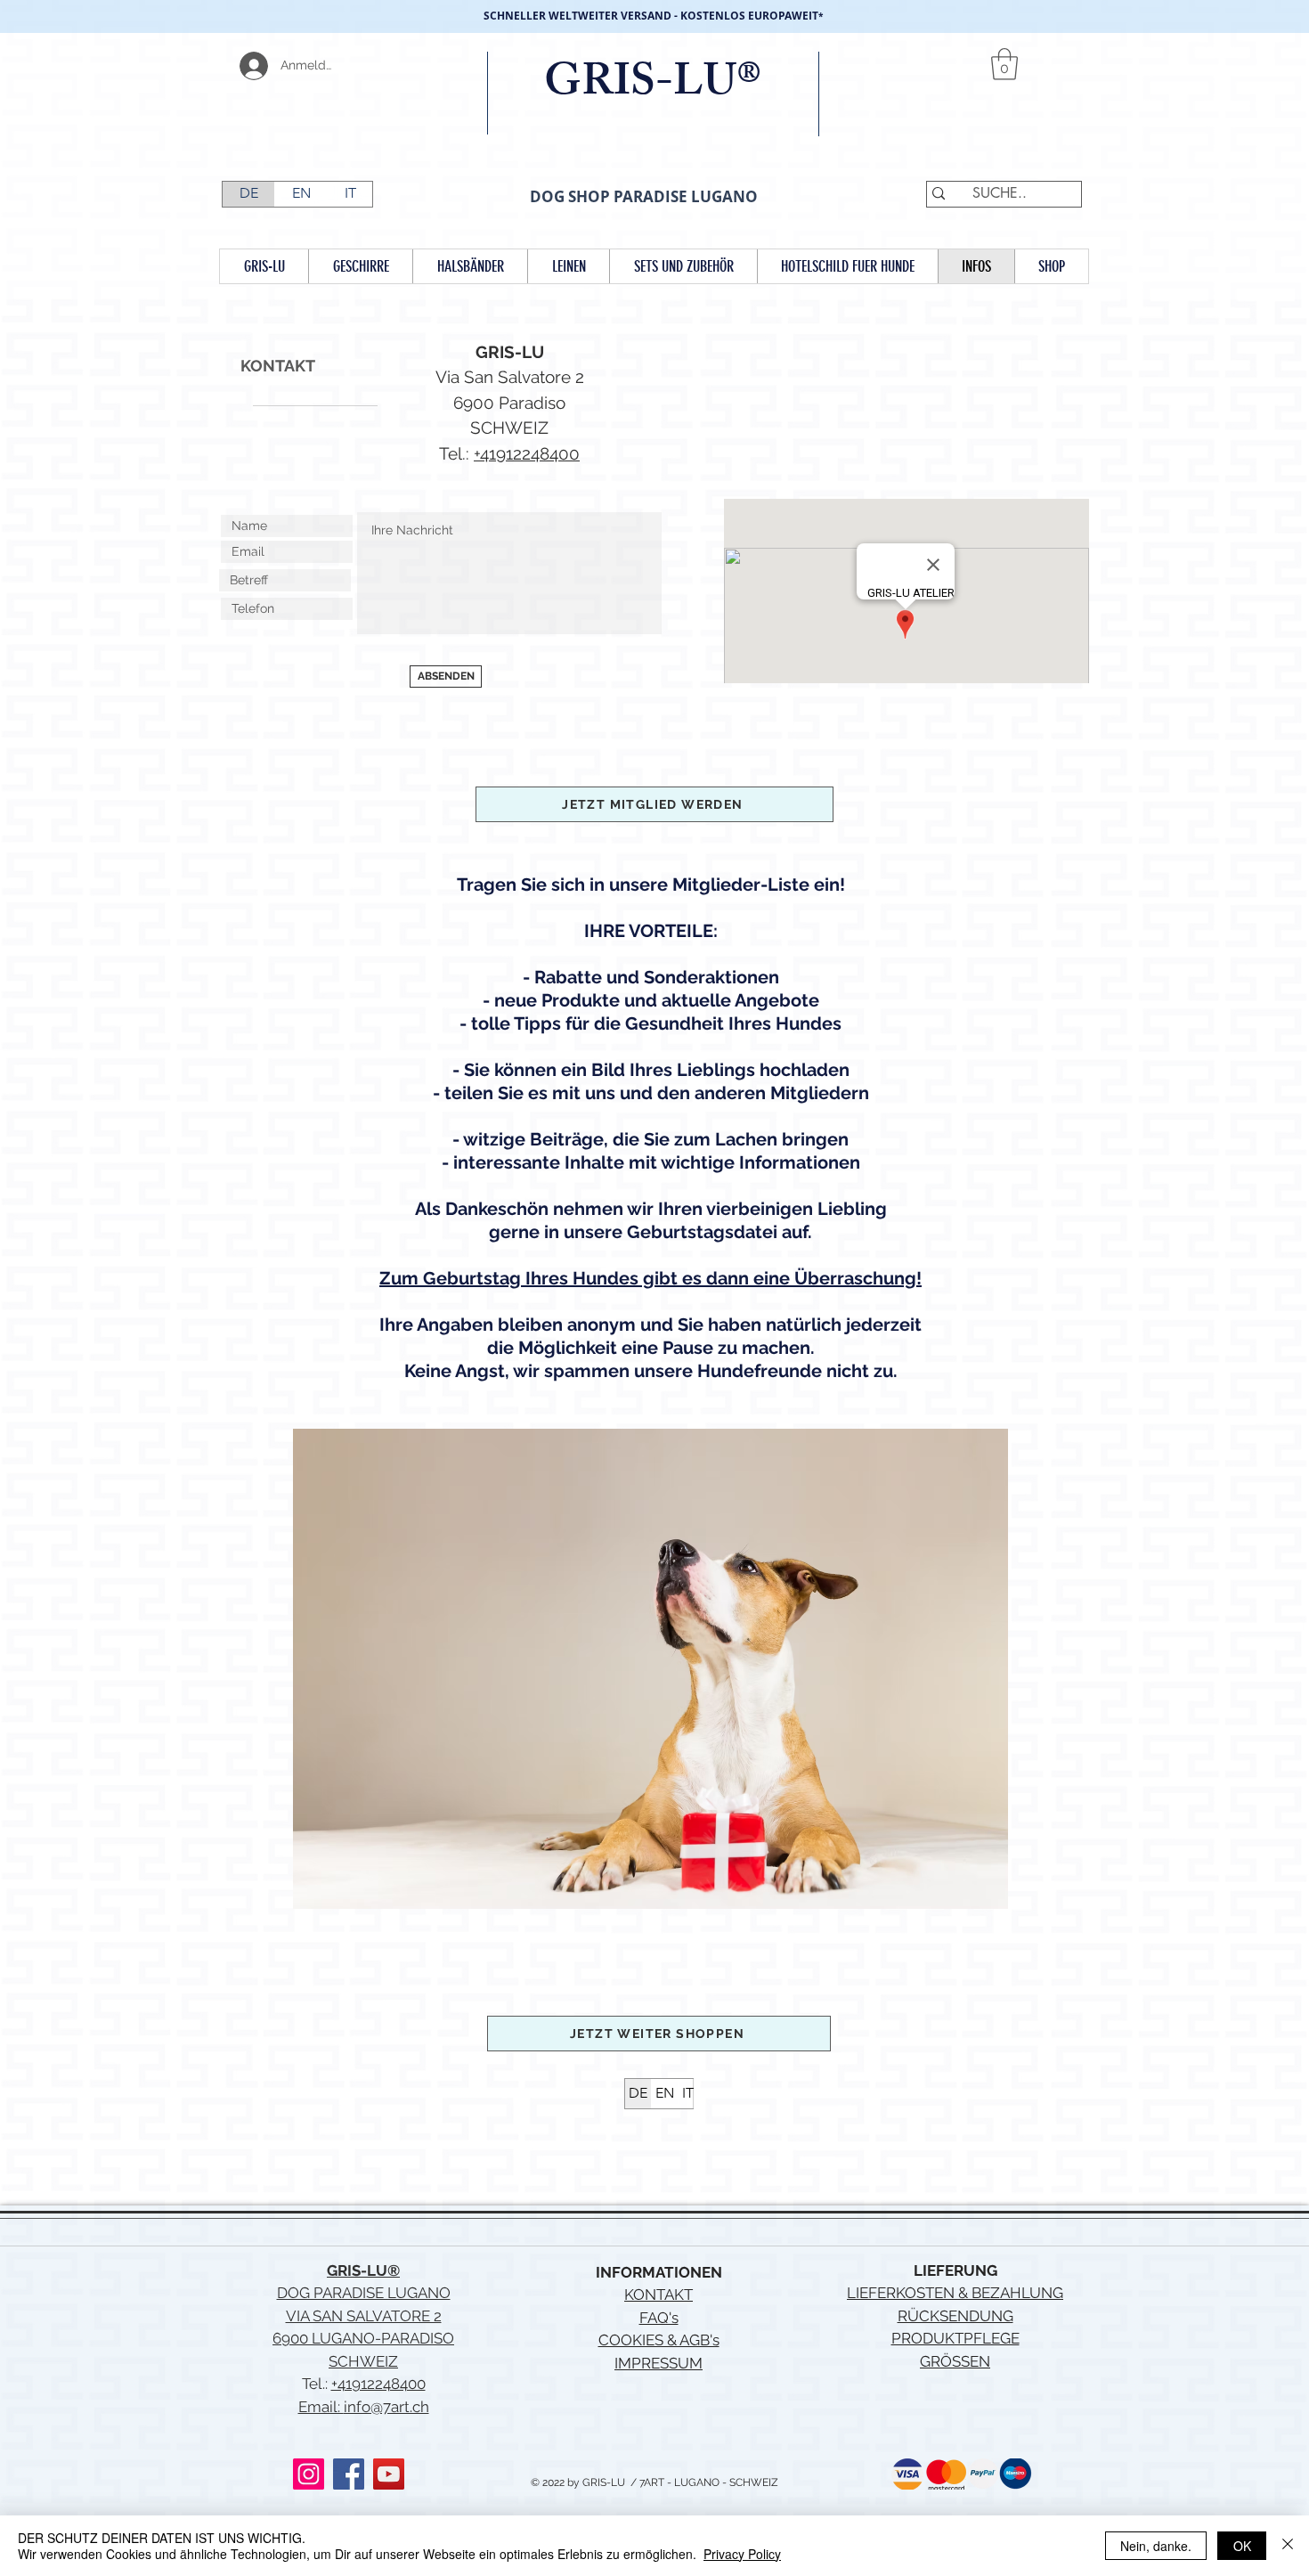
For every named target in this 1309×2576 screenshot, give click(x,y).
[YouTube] (389, 2474)
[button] (1004, 64)
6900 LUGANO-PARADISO (363, 2338)
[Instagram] (309, 2474)
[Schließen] (1288, 2546)
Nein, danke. (1156, 2546)
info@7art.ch (386, 2407)
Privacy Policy (742, 2554)
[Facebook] (349, 2474)
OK (1242, 2546)
